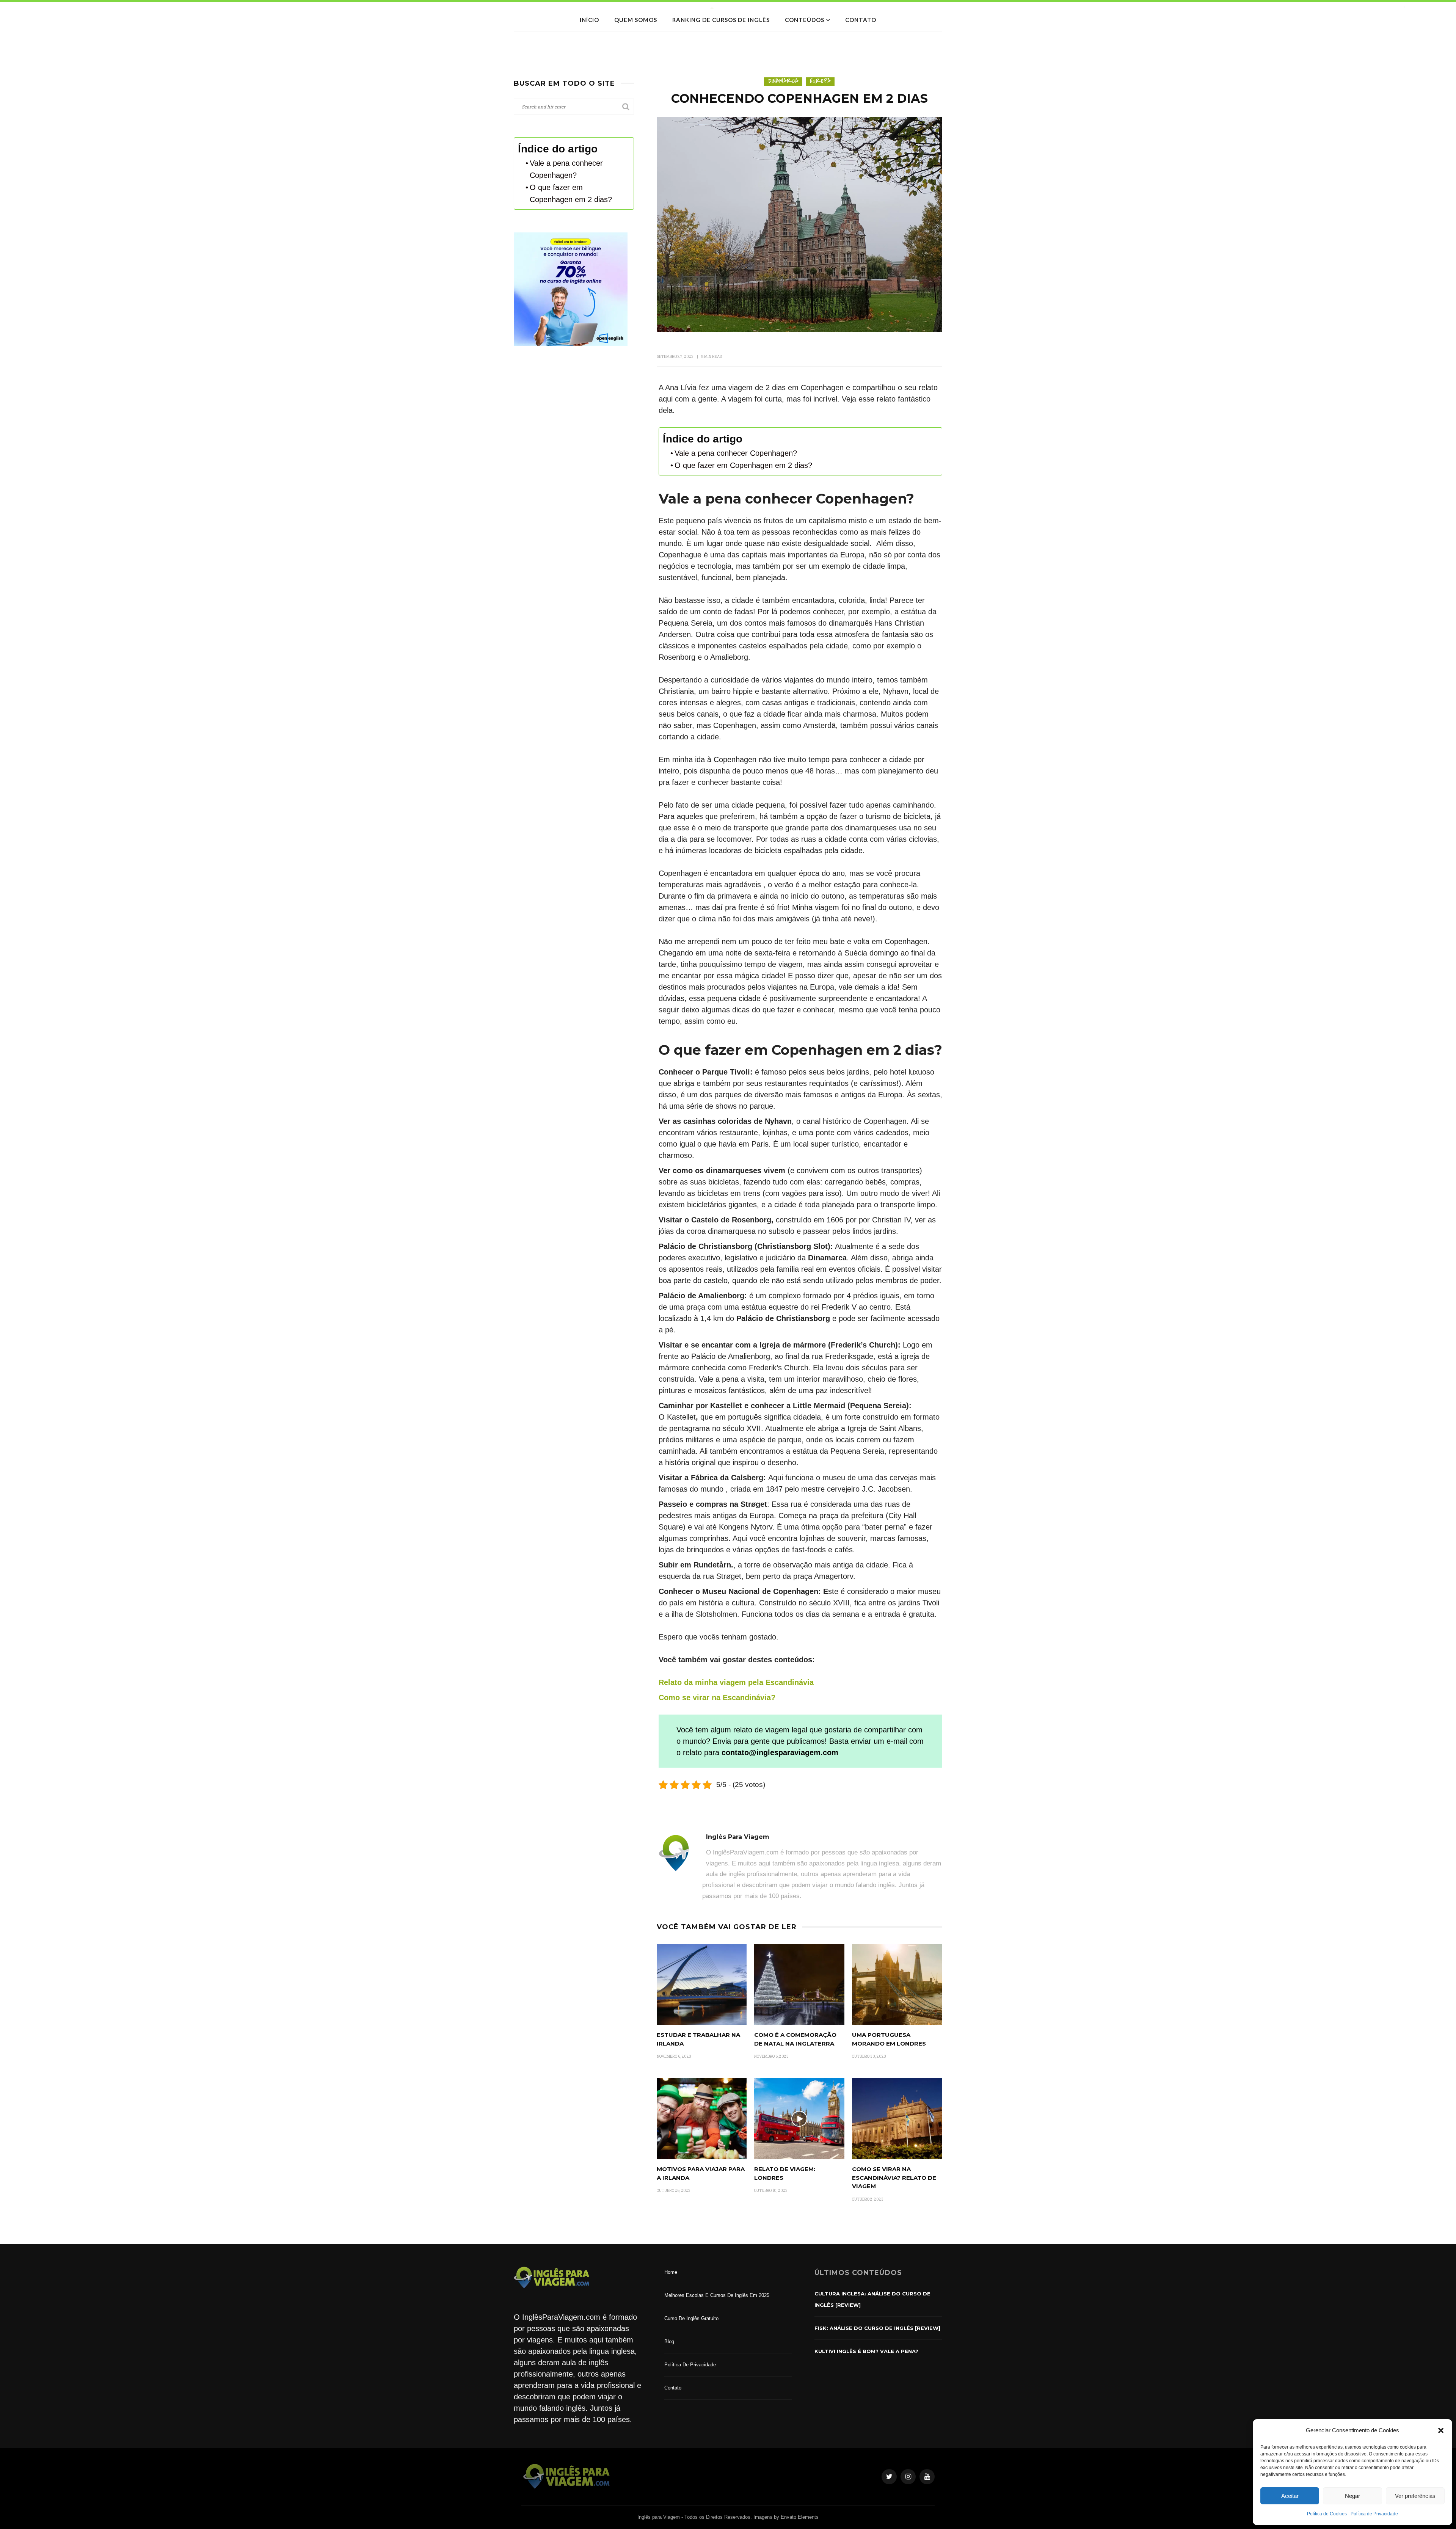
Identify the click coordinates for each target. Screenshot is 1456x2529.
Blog (669, 2342)
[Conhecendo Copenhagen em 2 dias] (799, 224)
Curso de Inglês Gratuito (691, 2318)
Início (589, 20)
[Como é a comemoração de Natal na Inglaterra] (799, 1984)
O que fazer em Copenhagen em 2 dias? (743, 465)
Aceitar (1290, 2496)
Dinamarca (783, 81)
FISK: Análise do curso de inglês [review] (877, 2328)
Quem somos (636, 20)
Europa (820, 81)
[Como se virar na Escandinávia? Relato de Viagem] (897, 2118)
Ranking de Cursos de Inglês (721, 20)
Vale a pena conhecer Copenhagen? (736, 453)
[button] (1441, 2430)
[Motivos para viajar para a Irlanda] (702, 2118)
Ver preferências (1415, 2496)
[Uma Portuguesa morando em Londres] (897, 1984)
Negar (1352, 2496)
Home (671, 2272)
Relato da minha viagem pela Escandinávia (736, 1682)
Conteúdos (805, 20)
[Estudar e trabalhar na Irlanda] (702, 1984)
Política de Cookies (1327, 2514)
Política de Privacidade (1374, 2514)
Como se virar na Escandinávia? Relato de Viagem (894, 2178)
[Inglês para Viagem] (567, 2476)
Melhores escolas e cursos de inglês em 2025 (717, 2295)
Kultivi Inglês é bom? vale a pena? (866, 2351)
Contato (861, 20)
